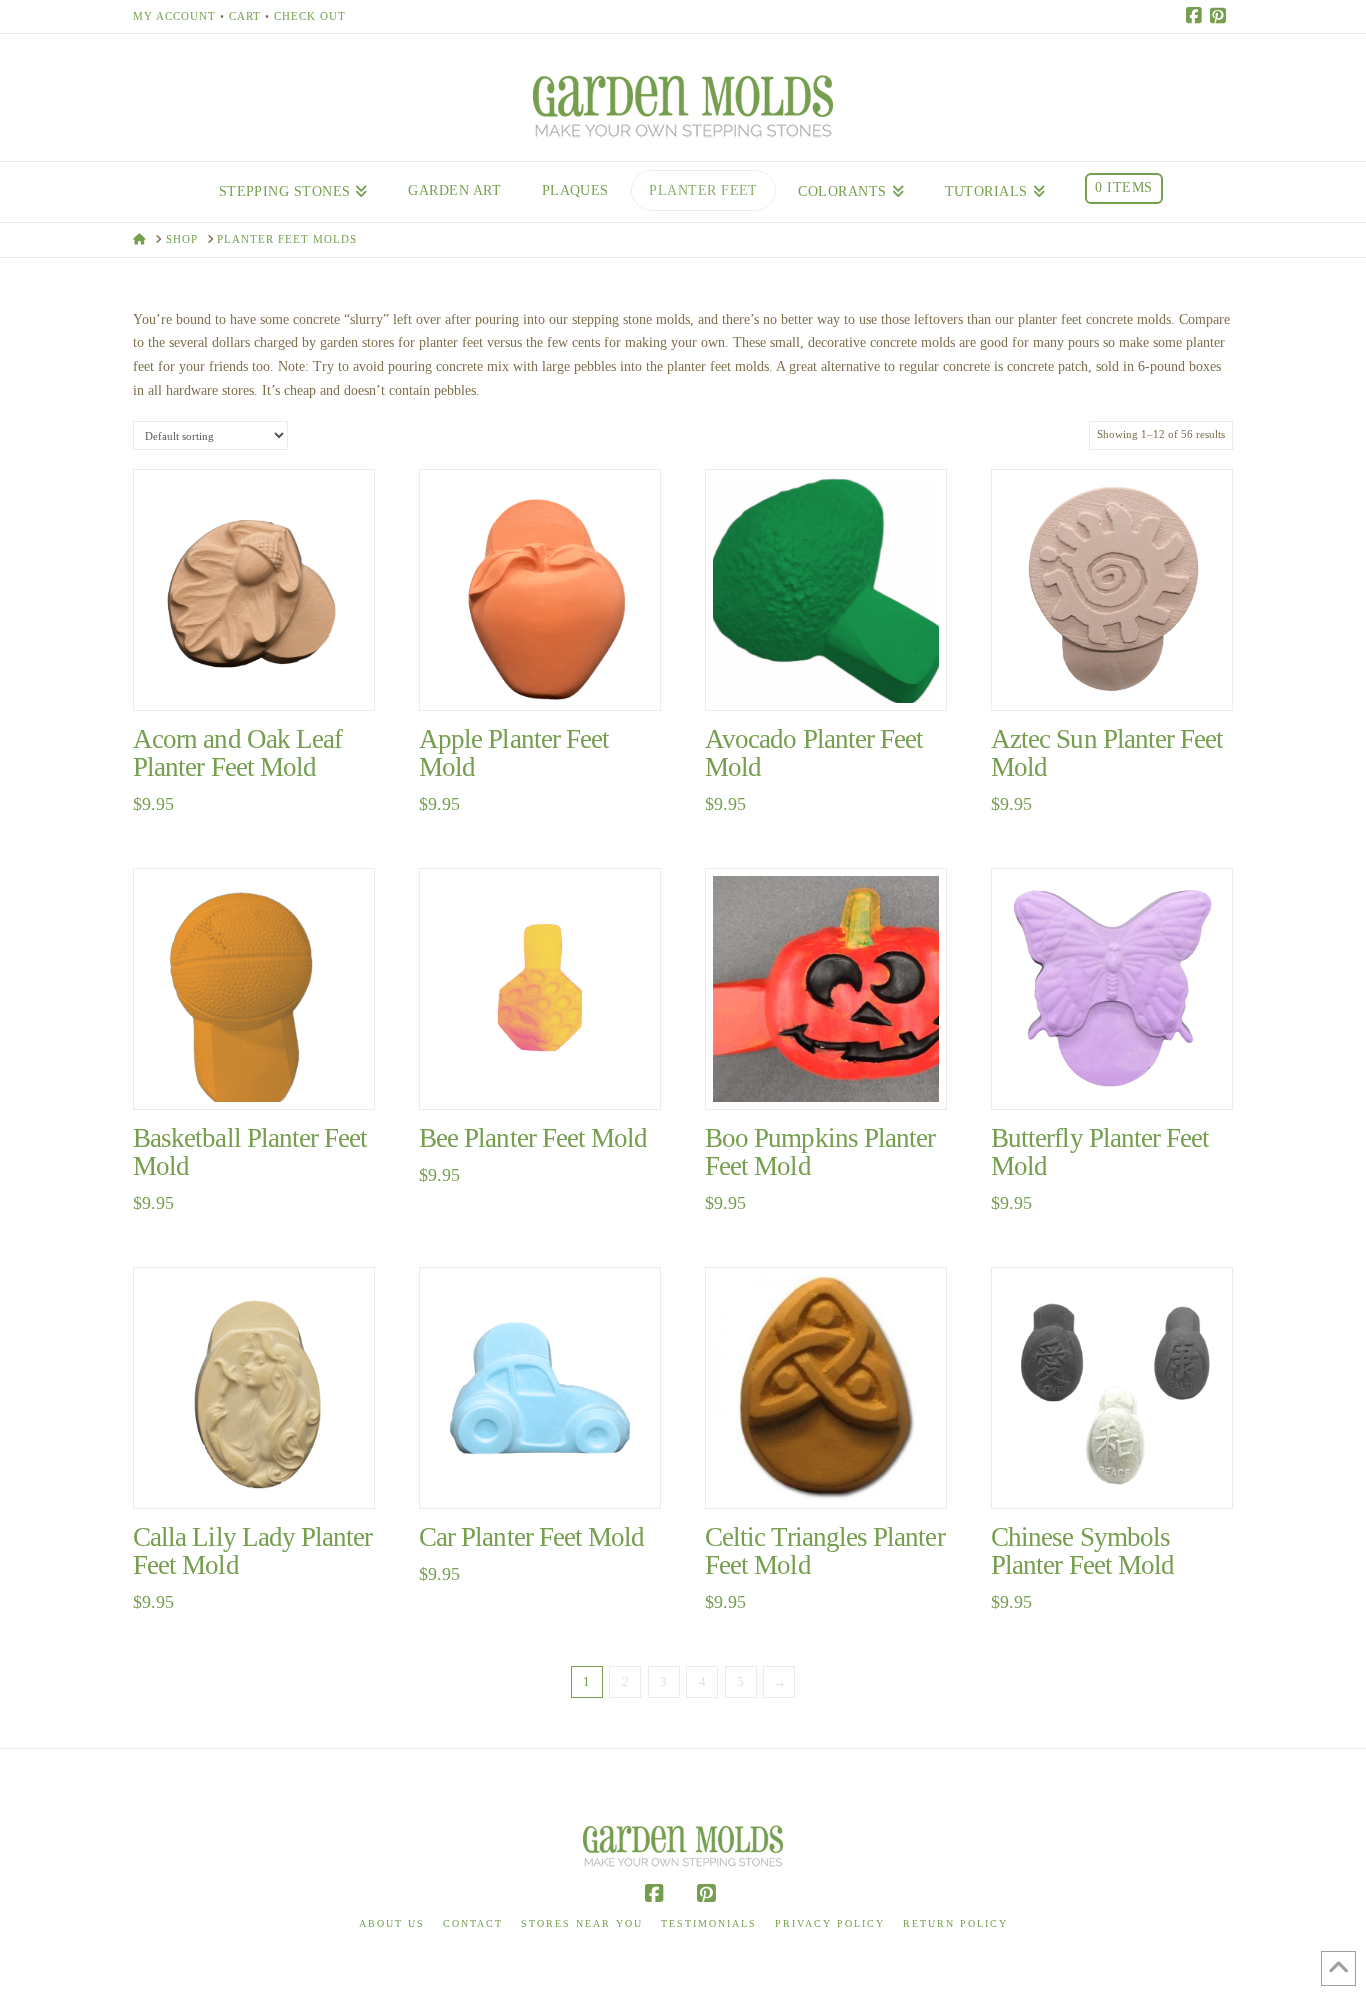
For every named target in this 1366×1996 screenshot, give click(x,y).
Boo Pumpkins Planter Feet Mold (820, 1152)
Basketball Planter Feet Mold (250, 1152)
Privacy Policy (830, 1923)
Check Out (310, 16)
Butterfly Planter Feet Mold (1100, 1152)
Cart (245, 16)
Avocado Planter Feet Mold (814, 753)
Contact (473, 1923)
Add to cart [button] (262, 673)
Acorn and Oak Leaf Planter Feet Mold (237, 753)
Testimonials (709, 1923)
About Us (392, 1923)
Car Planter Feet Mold (531, 1537)
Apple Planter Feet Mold (514, 753)
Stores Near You (582, 1923)
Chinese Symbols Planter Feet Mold (1082, 1551)
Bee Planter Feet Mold (533, 1138)
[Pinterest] (1221, 16)
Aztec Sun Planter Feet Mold (1107, 753)
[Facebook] (1197, 16)
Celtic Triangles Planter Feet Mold (825, 1551)
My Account (174, 16)
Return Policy (955, 1923)
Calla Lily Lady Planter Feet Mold (253, 1551)
